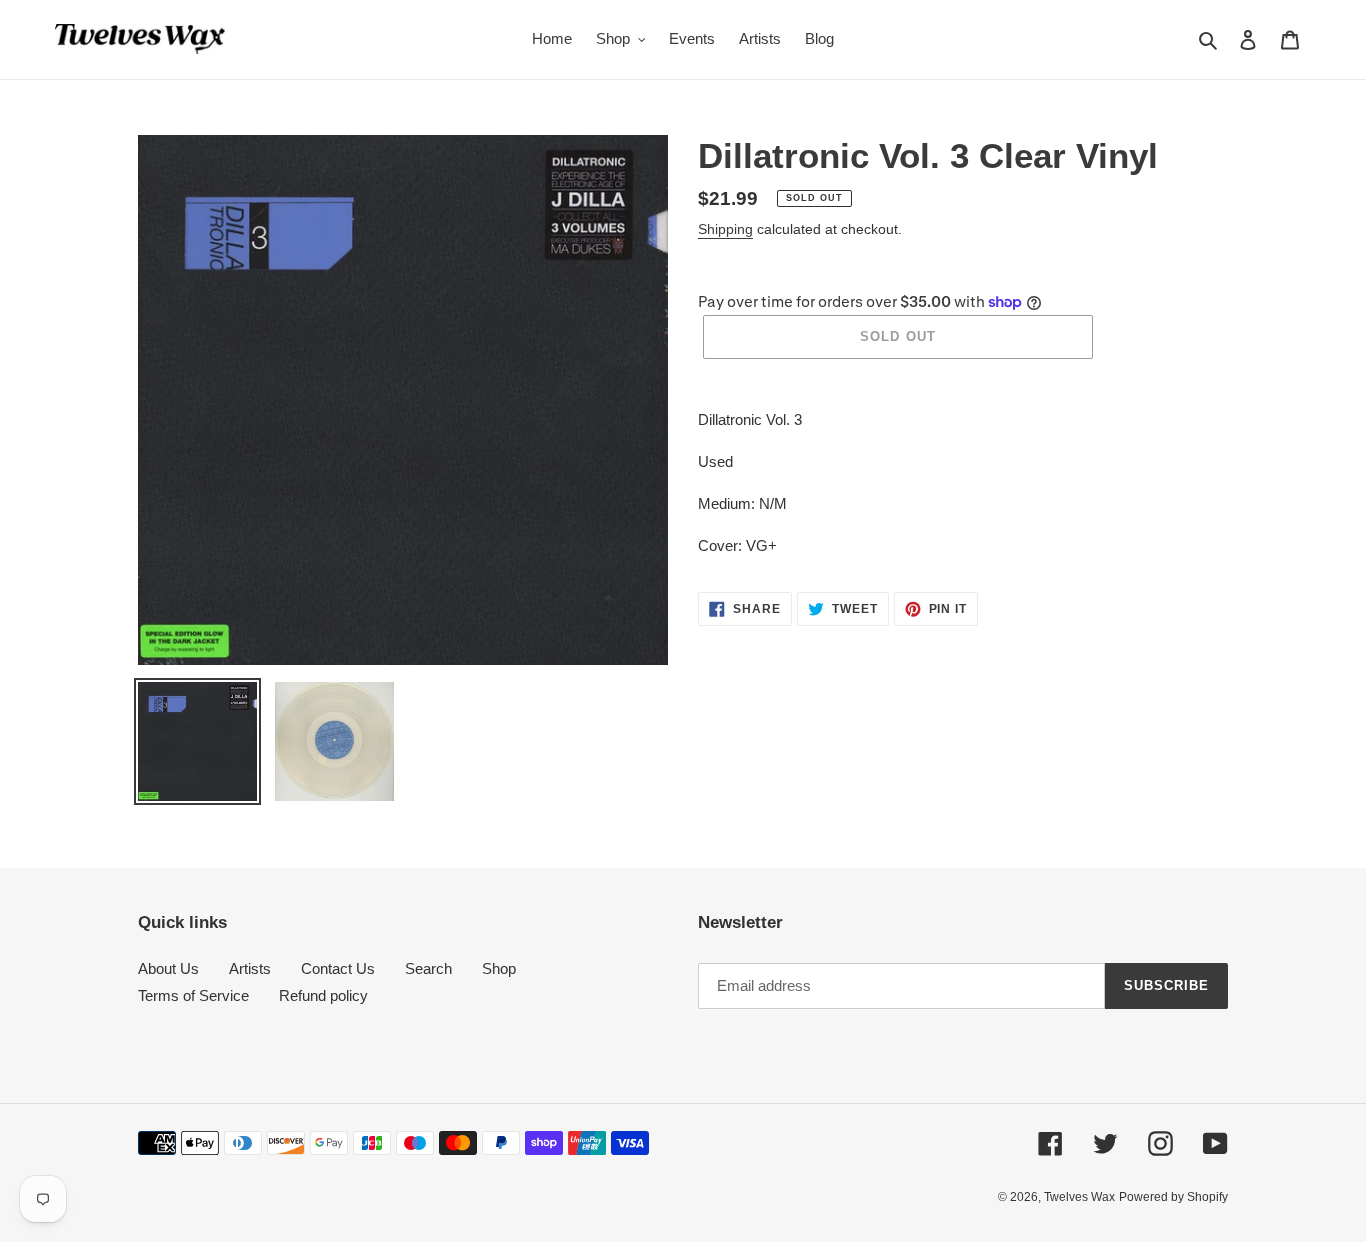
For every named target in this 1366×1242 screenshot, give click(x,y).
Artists (250, 968)
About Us (168, 968)
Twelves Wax (1079, 1197)
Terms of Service (193, 995)
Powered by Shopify (1173, 1197)
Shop (499, 968)
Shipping (725, 229)
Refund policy (323, 995)
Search (428, 968)
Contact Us (338, 968)
